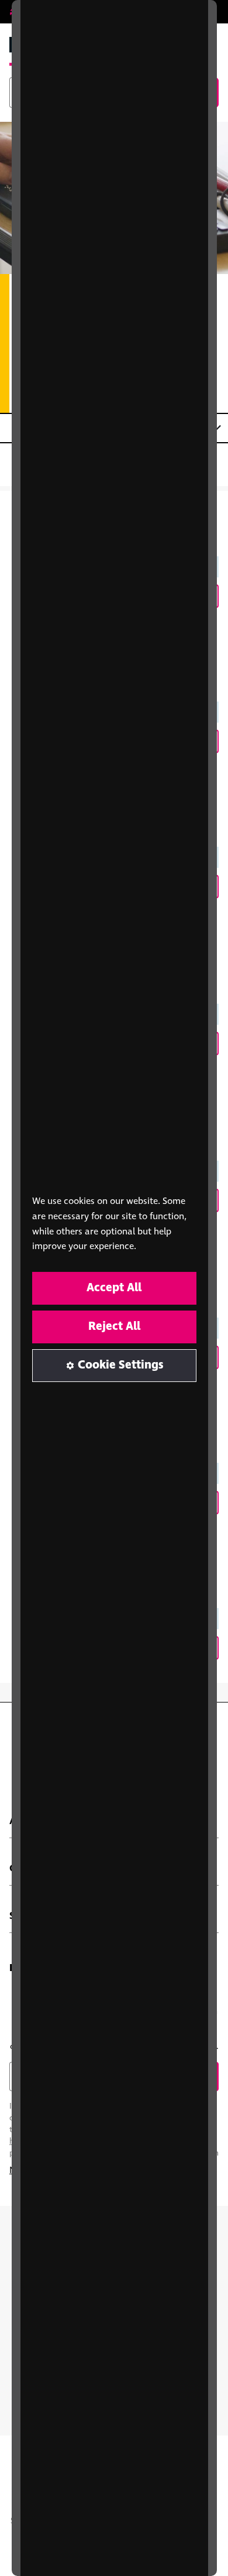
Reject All (114, 1327)
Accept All (114, 1288)
